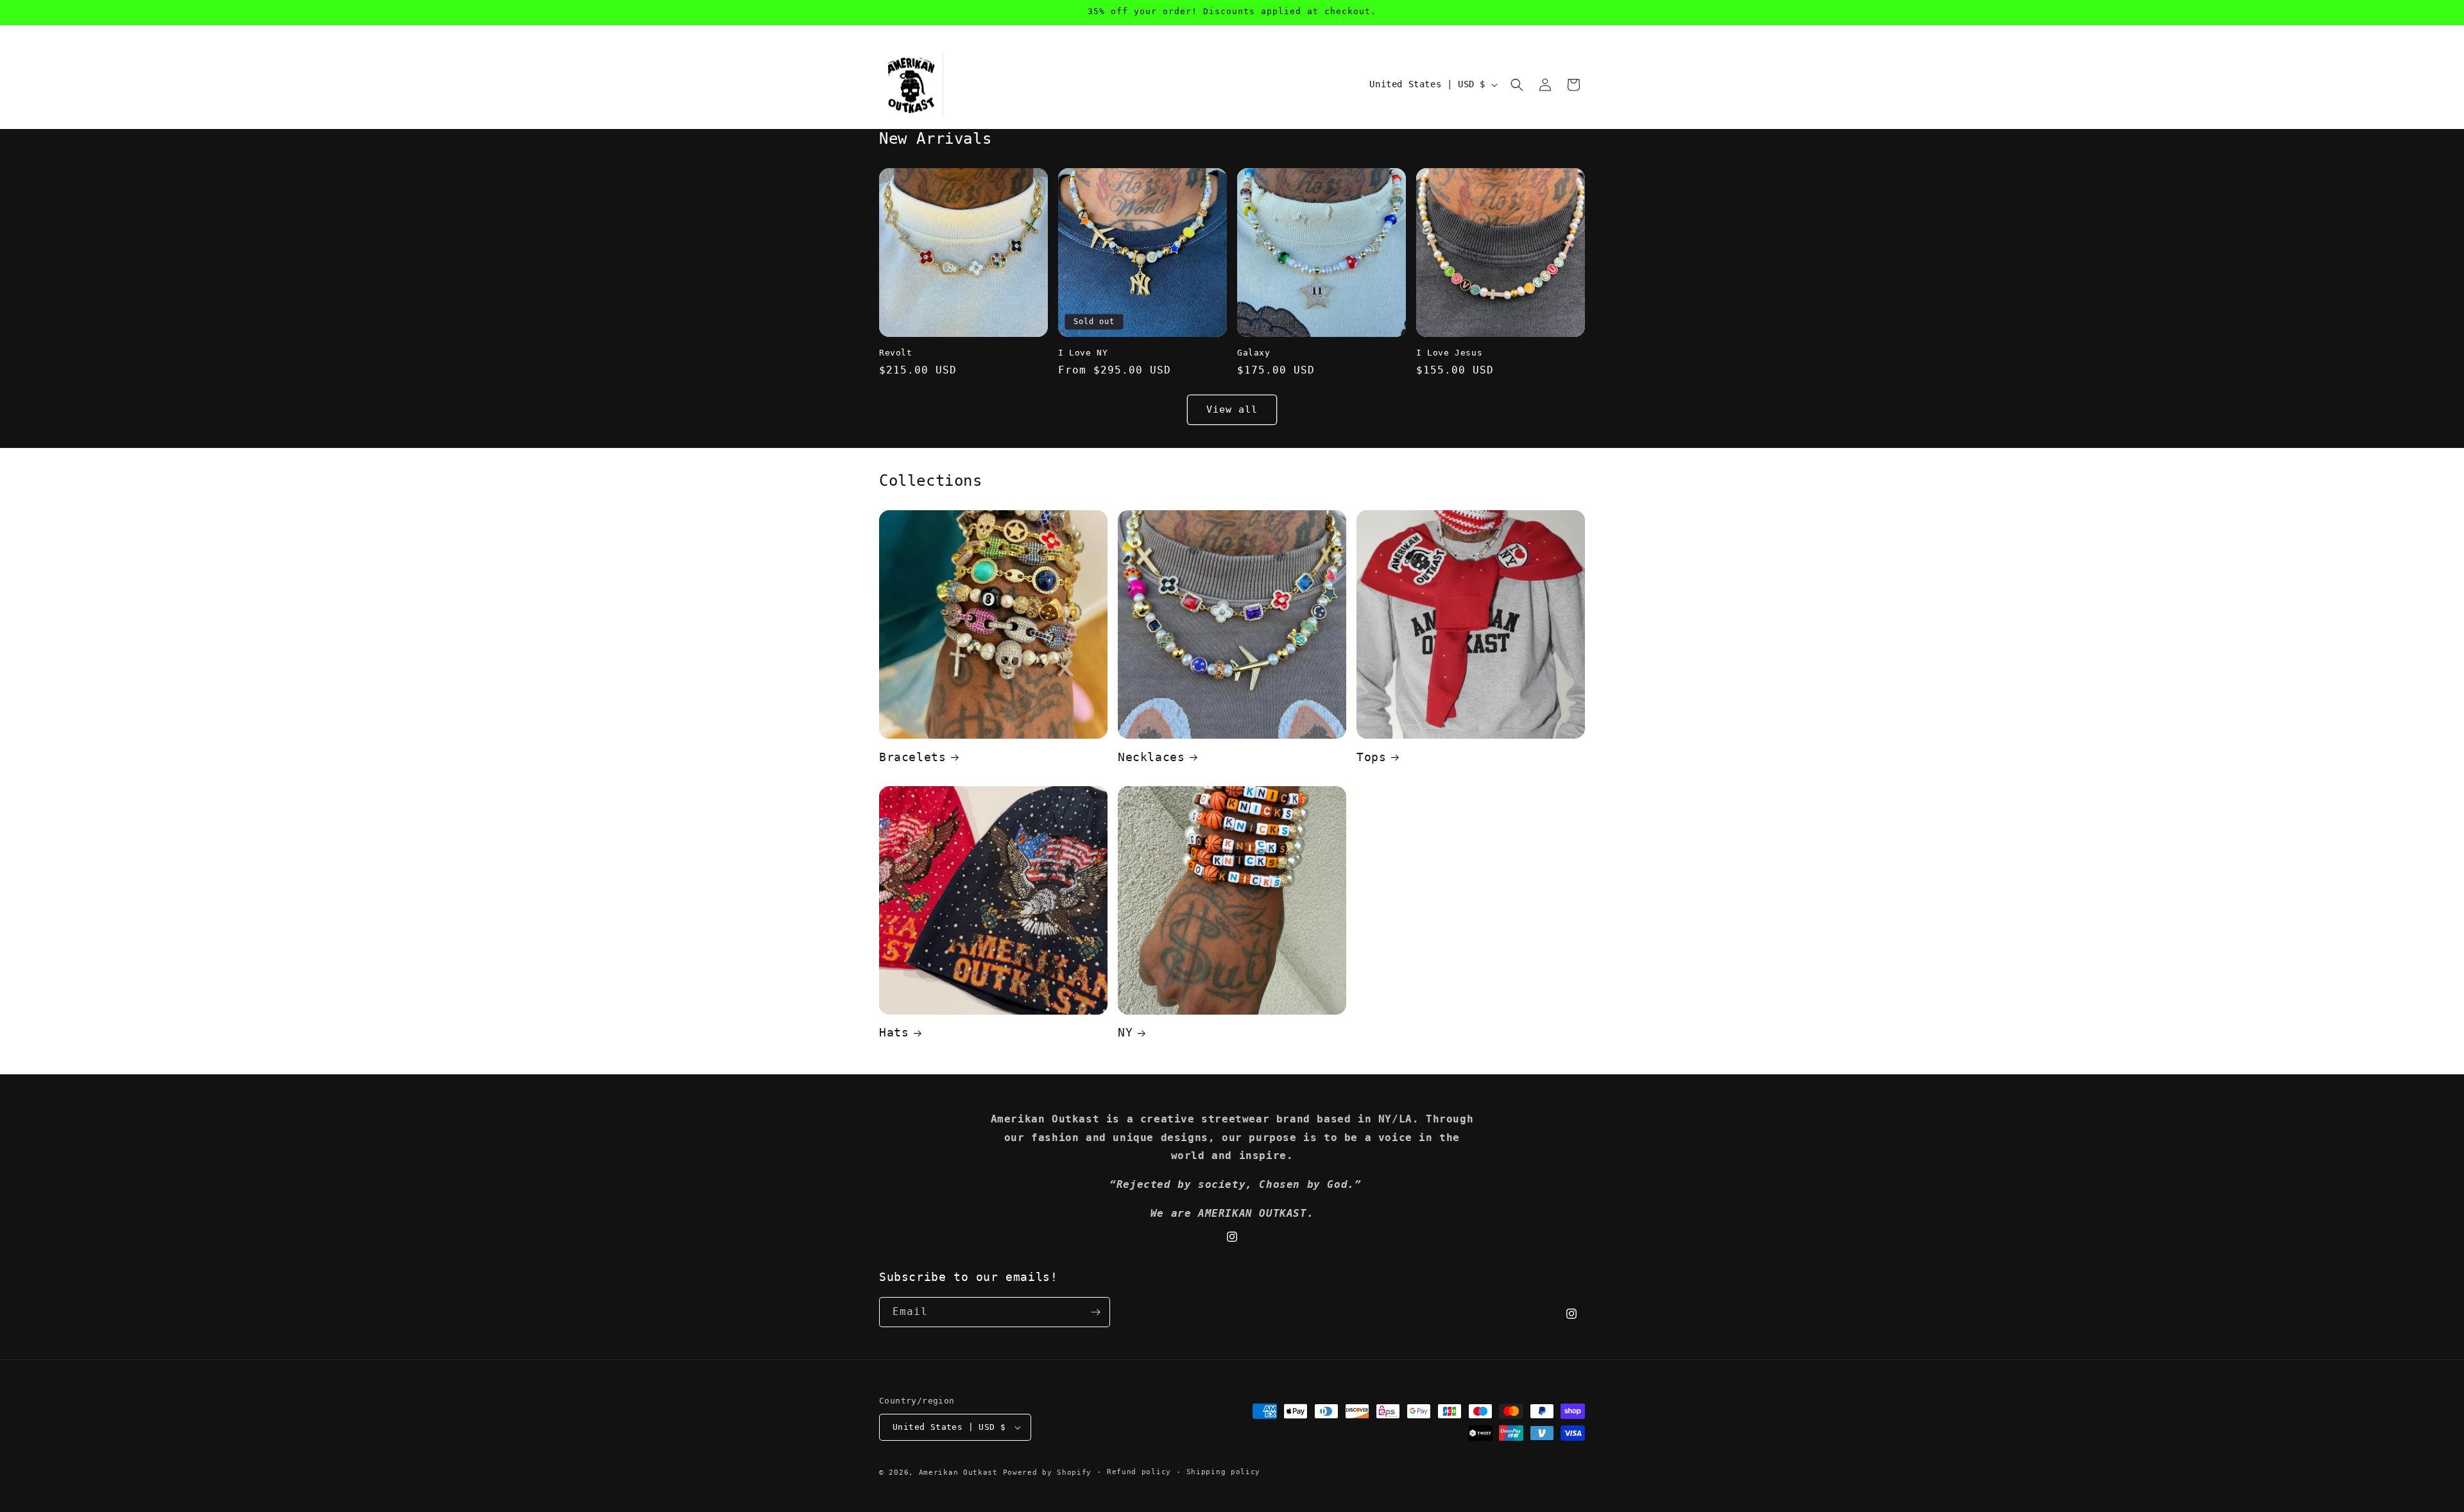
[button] (1517, 85)
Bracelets (912, 757)
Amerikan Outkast (961, 1473)
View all (1232, 409)
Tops (1371, 757)
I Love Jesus (1449, 353)
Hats (894, 1032)
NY (1125, 1032)
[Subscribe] (1095, 1312)
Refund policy (1139, 1472)
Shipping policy (1224, 1472)
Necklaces (1151, 757)
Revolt (896, 353)
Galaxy (1254, 353)
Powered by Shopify (1048, 1473)
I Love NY (1083, 353)
